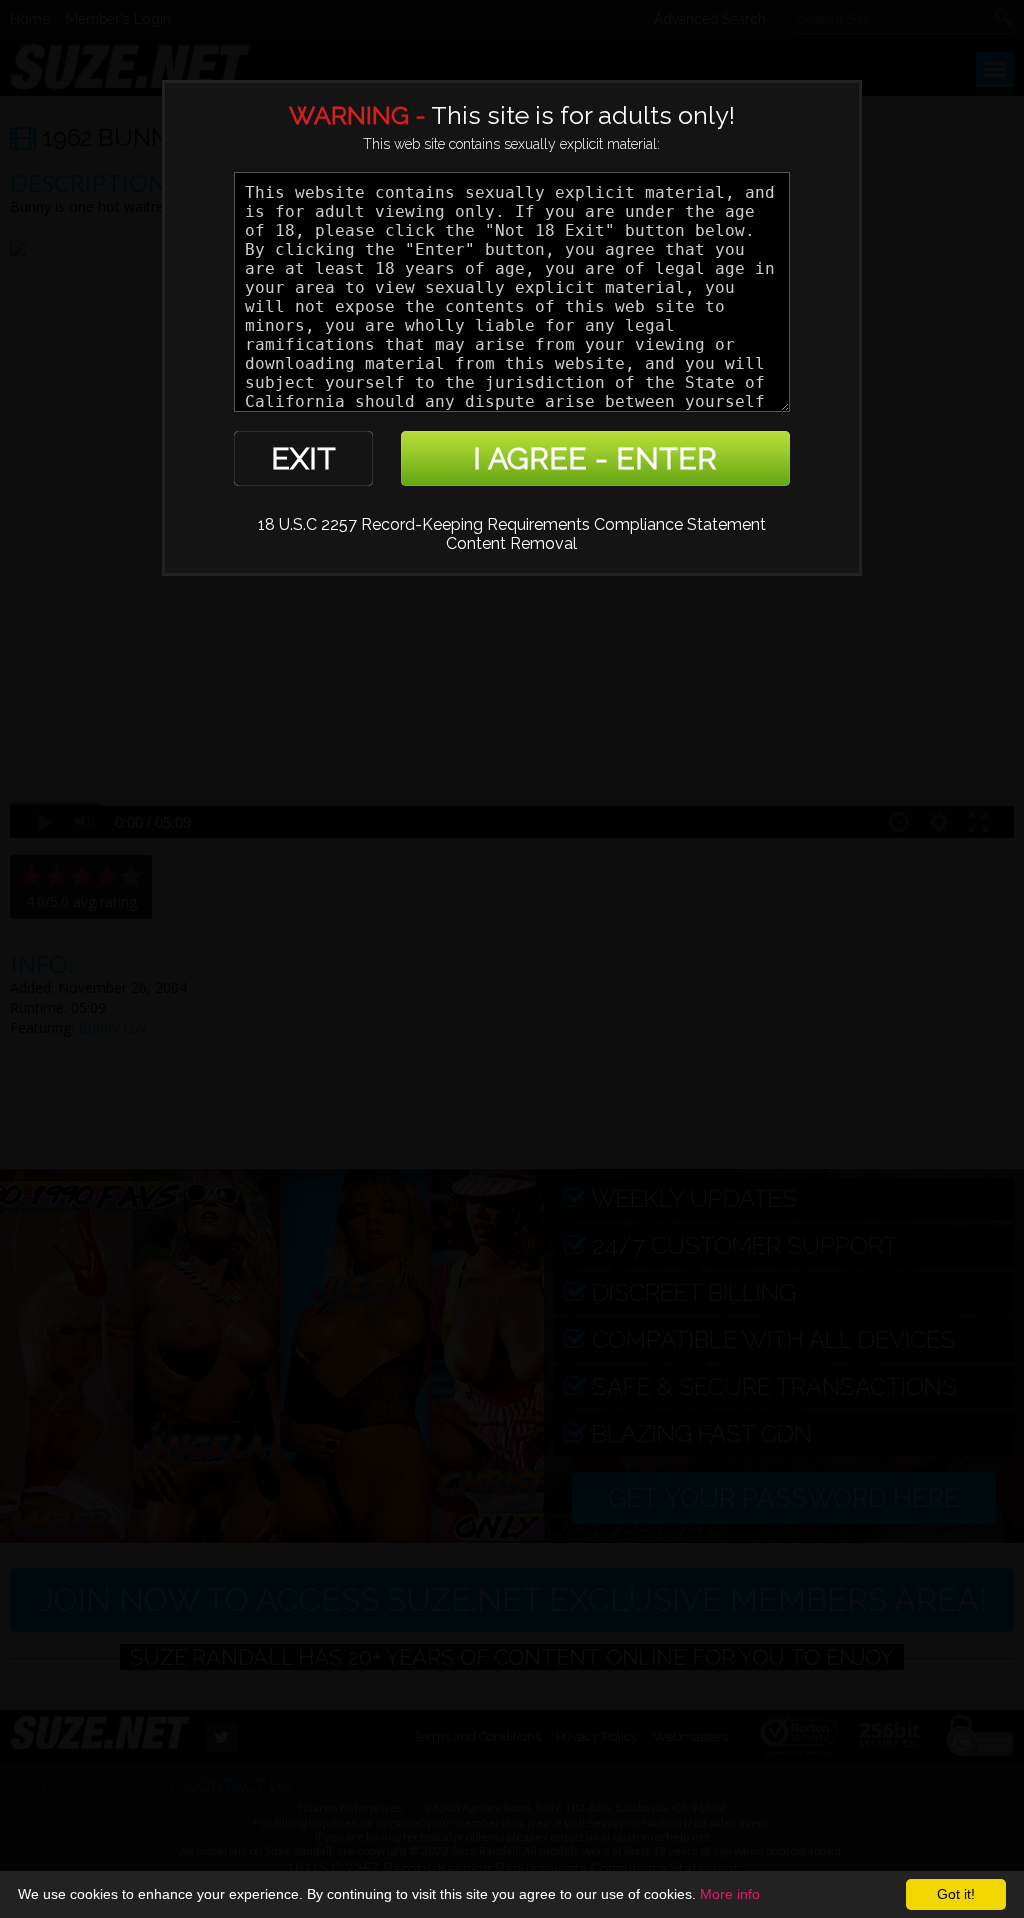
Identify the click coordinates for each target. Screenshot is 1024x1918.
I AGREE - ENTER (595, 458)
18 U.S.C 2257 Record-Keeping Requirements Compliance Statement (512, 524)
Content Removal (511, 543)
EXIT (303, 458)
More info (730, 1894)
